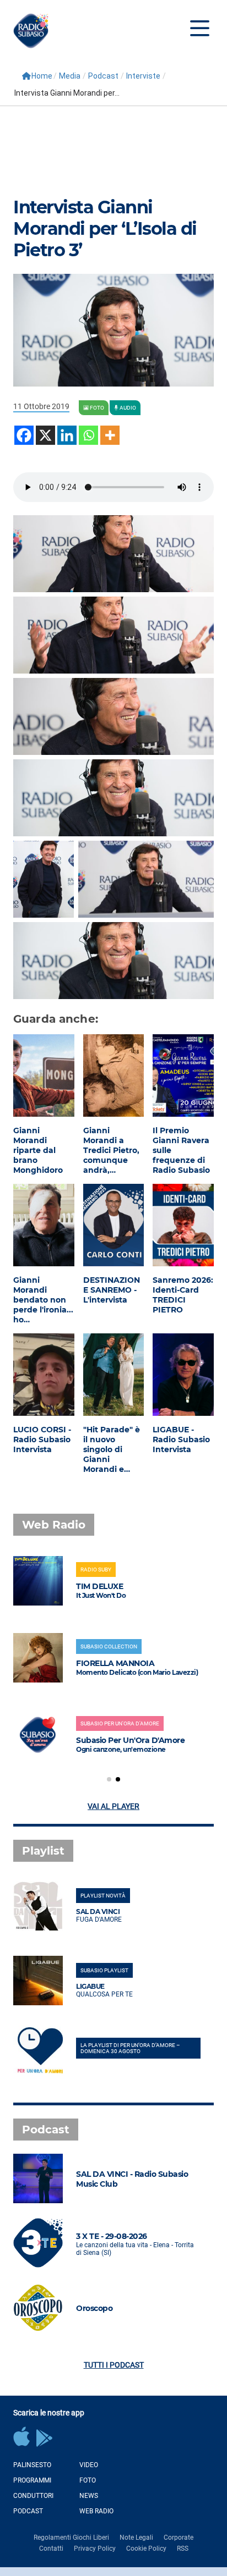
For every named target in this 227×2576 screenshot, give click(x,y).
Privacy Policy (95, 2549)
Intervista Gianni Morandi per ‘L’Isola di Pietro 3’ (105, 228)
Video (89, 2465)
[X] (45, 435)
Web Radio (96, 2511)
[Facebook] (24, 435)
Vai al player (113, 1806)
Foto (88, 2480)
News (89, 2496)
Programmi (32, 2480)
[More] (110, 435)
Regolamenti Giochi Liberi (71, 2538)
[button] (109, 1779)
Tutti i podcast (114, 2365)
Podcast (103, 76)
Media (70, 76)
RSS (183, 2549)
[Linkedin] (67, 435)
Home (42, 76)
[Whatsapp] (88, 435)
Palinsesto (32, 2465)
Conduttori (33, 2496)
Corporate (179, 2538)
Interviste (143, 76)
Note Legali (136, 2538)
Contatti (51, 2549)
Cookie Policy (146, 2549)
